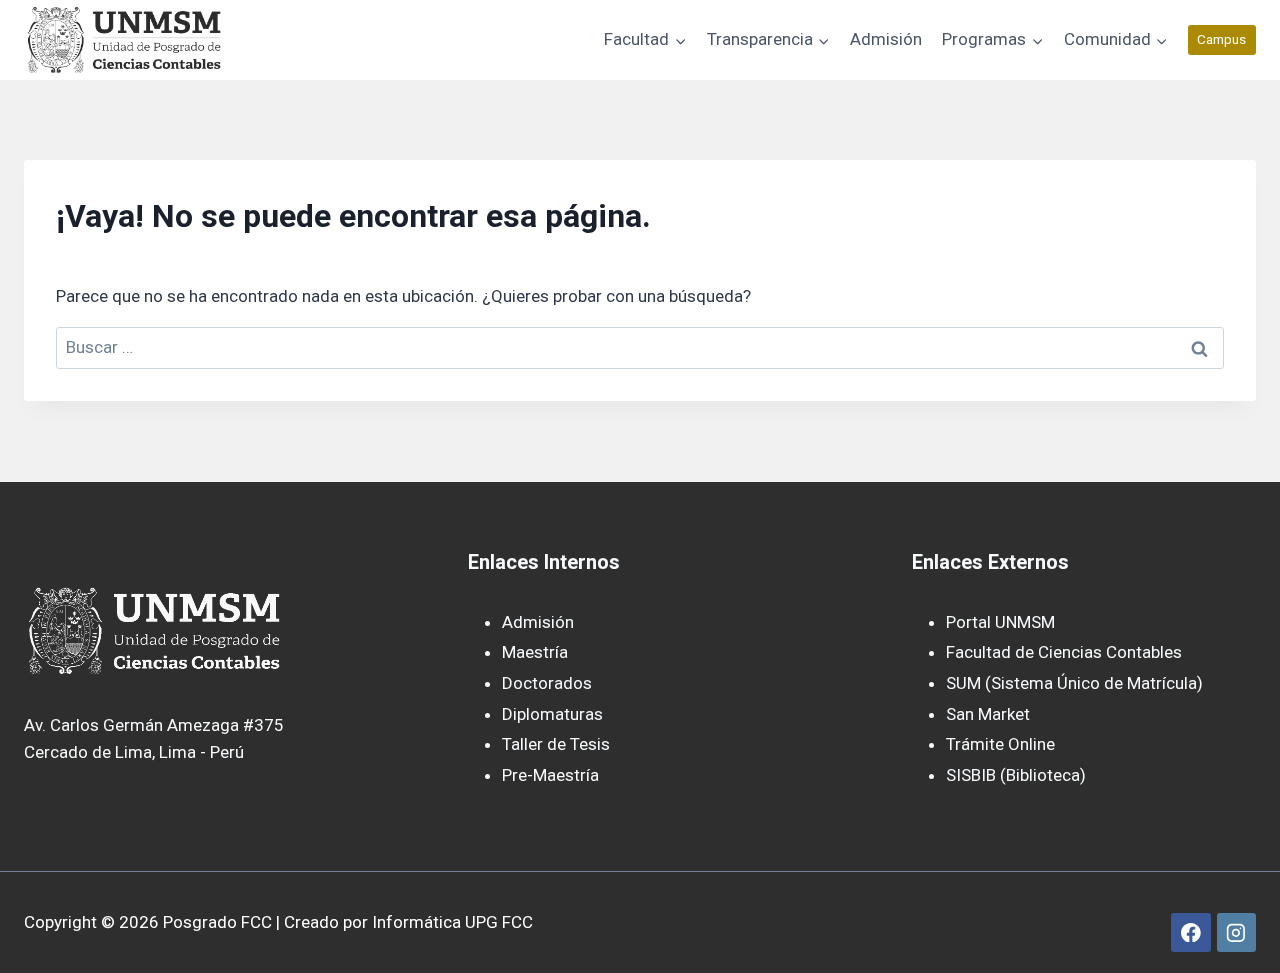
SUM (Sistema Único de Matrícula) (1074, 683)
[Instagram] (1236, 932)
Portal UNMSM (1000, 622)
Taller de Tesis (556, 744)
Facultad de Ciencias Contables (1064, 652)
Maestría (535, 652)
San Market (988, 714)
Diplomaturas (552, 714)
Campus (1221, 39)
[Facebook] (1190, 932)
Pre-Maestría (550, 775)
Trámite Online (1000, 744)
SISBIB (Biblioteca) (1016, 775)
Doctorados (547, 683)
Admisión (886, 39)
